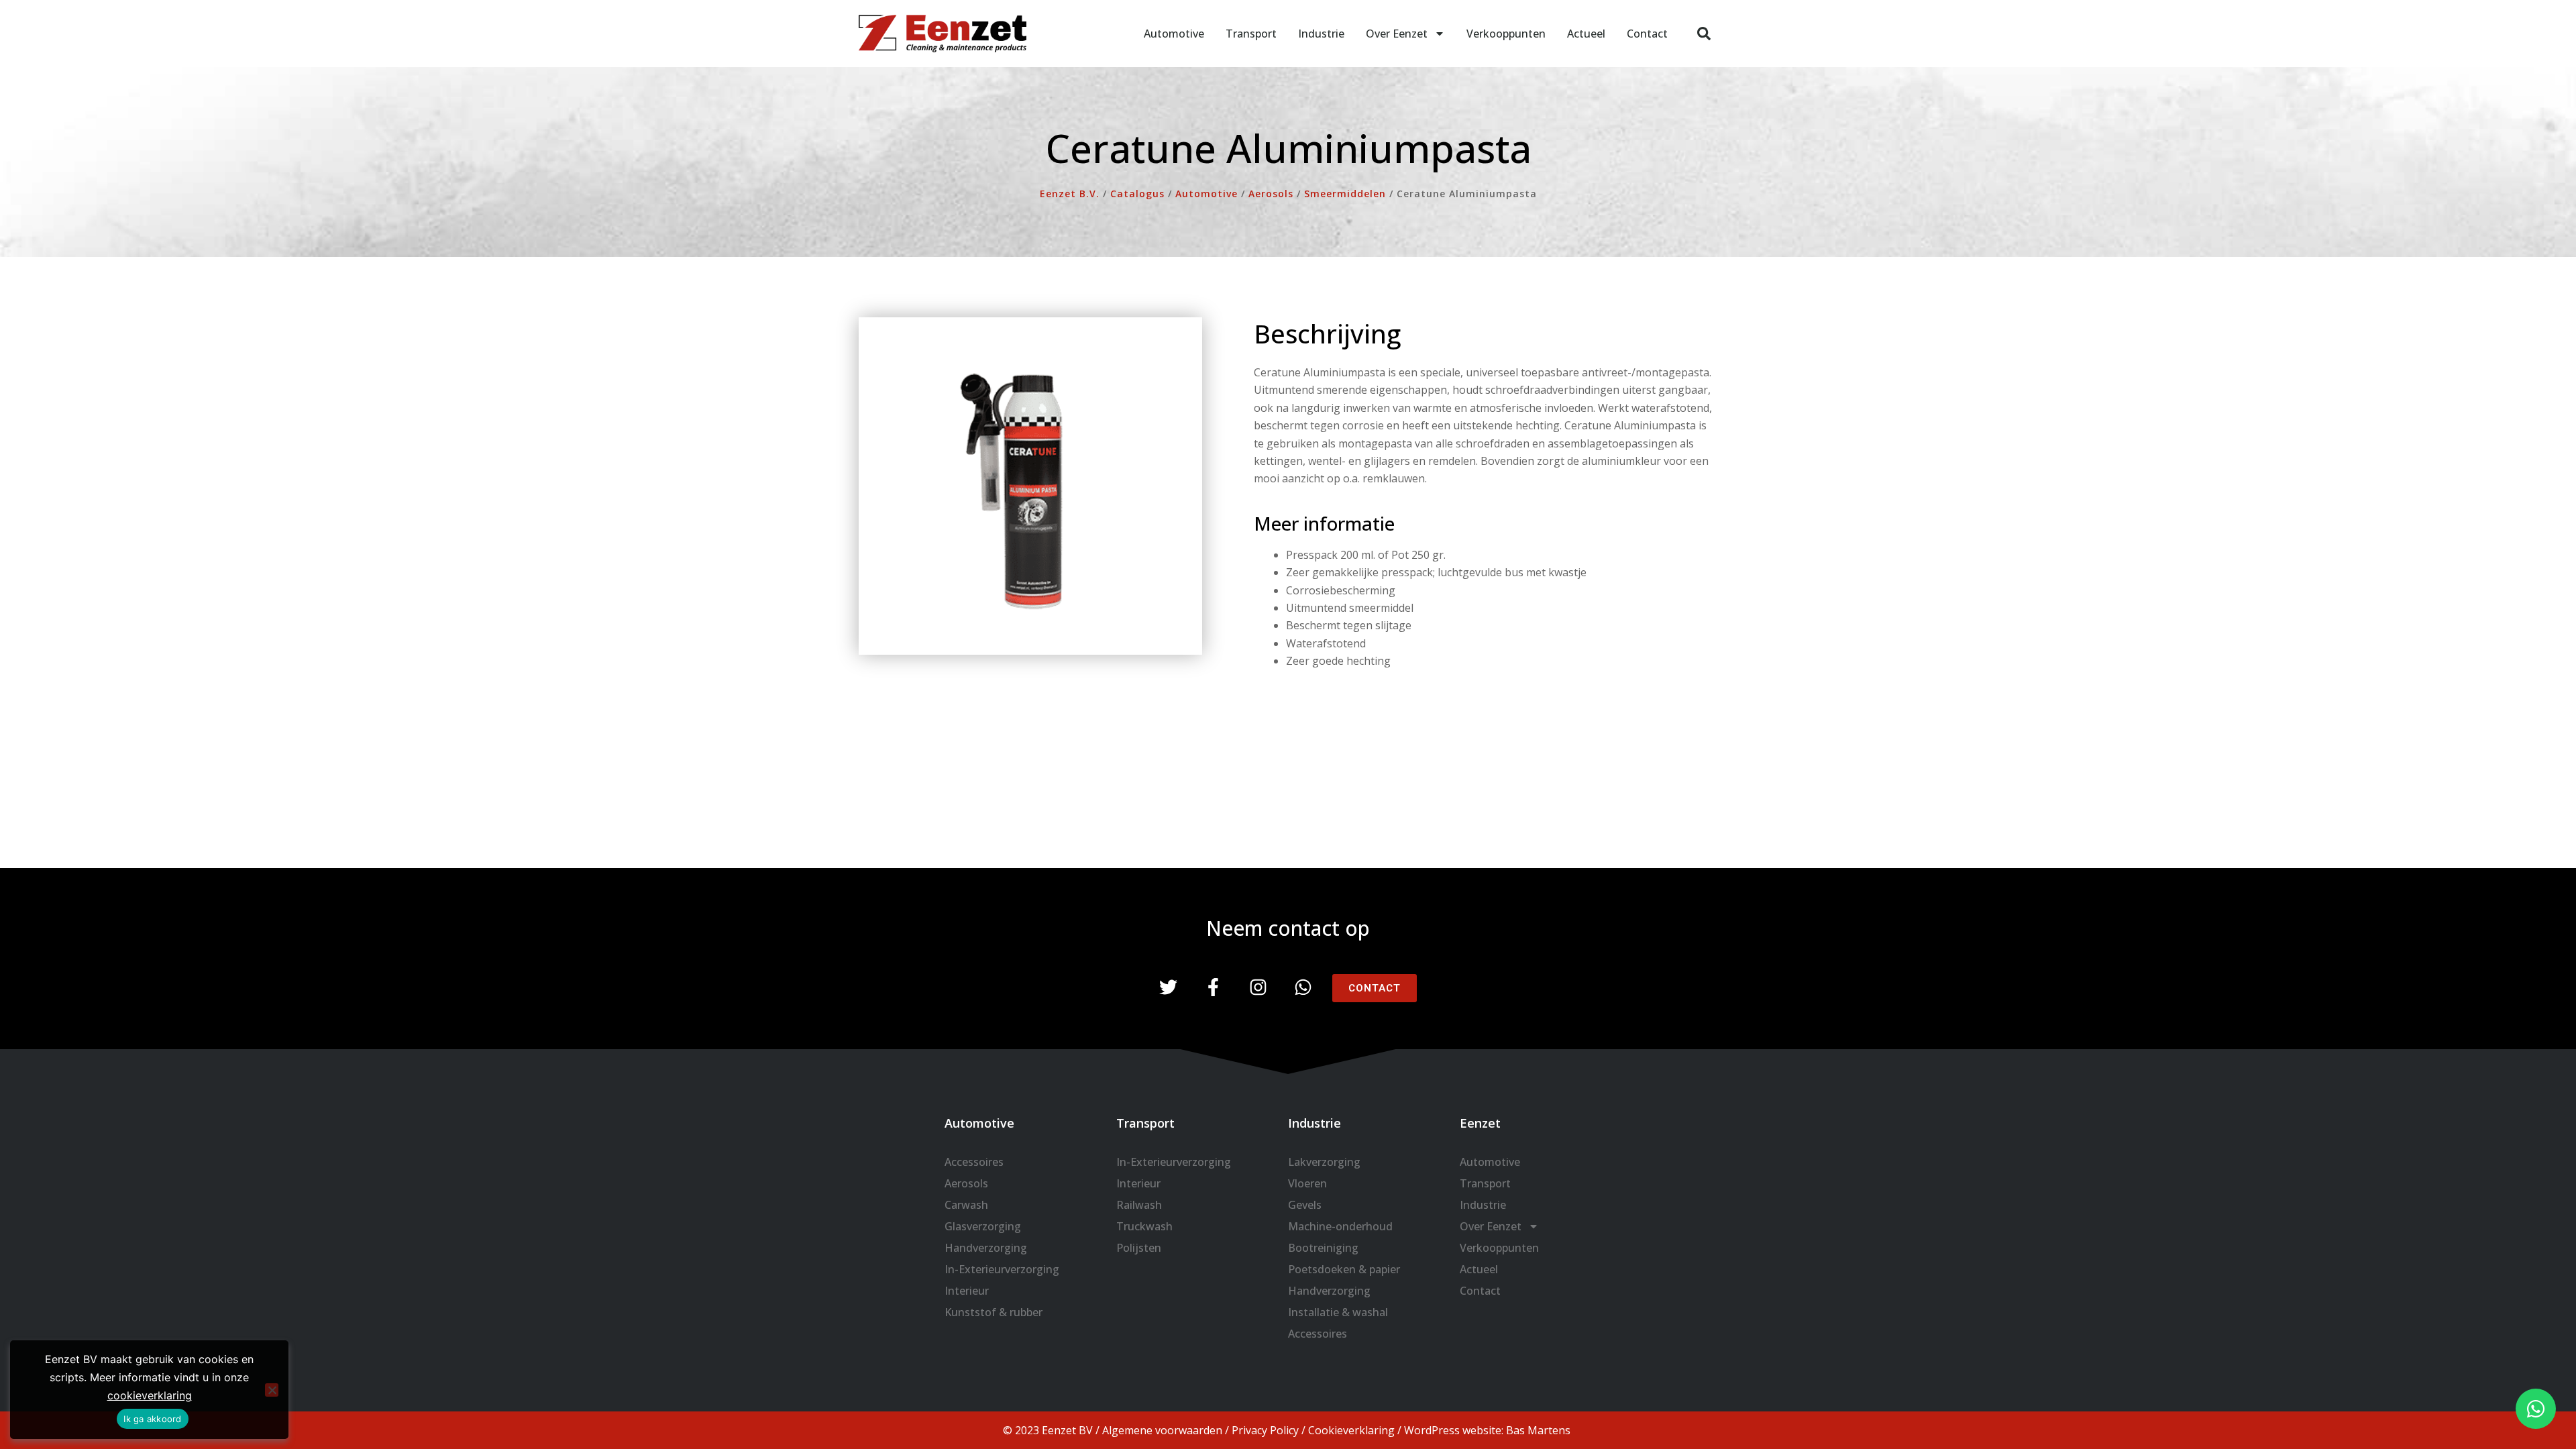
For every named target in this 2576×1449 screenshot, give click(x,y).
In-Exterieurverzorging (1002, 1269)
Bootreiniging (1323, 1248)
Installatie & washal (1338, 1312)
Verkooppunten (1506, 34)
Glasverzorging (983, 1226)
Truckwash (1144, 1226)
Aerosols (966, 1183)
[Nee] (272, 1390)
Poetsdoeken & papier (1344, 1269)
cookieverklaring (150, 1395)
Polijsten (1139, 1248)
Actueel (1586, 34)
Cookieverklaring (1351, 1430)
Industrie (1321, 34)
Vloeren (1307, 1183)
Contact (1647, 34)
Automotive (1174, 34)
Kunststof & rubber (994, 1312)
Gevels (1305, 1205)
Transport (1251, 34)
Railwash (1139, 1205)
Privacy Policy (1265, 1430)
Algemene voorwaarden (1162, 1430)
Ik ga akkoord (152, 1419)
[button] (1704, 34)
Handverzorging (986, 1248)
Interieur (967, 1291)
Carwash (966, 1205)
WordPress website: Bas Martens (1487, 1430)
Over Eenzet (1397, 34)
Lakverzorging (1324, 1162)
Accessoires (974, 1162)
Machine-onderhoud (1340, 1226)
